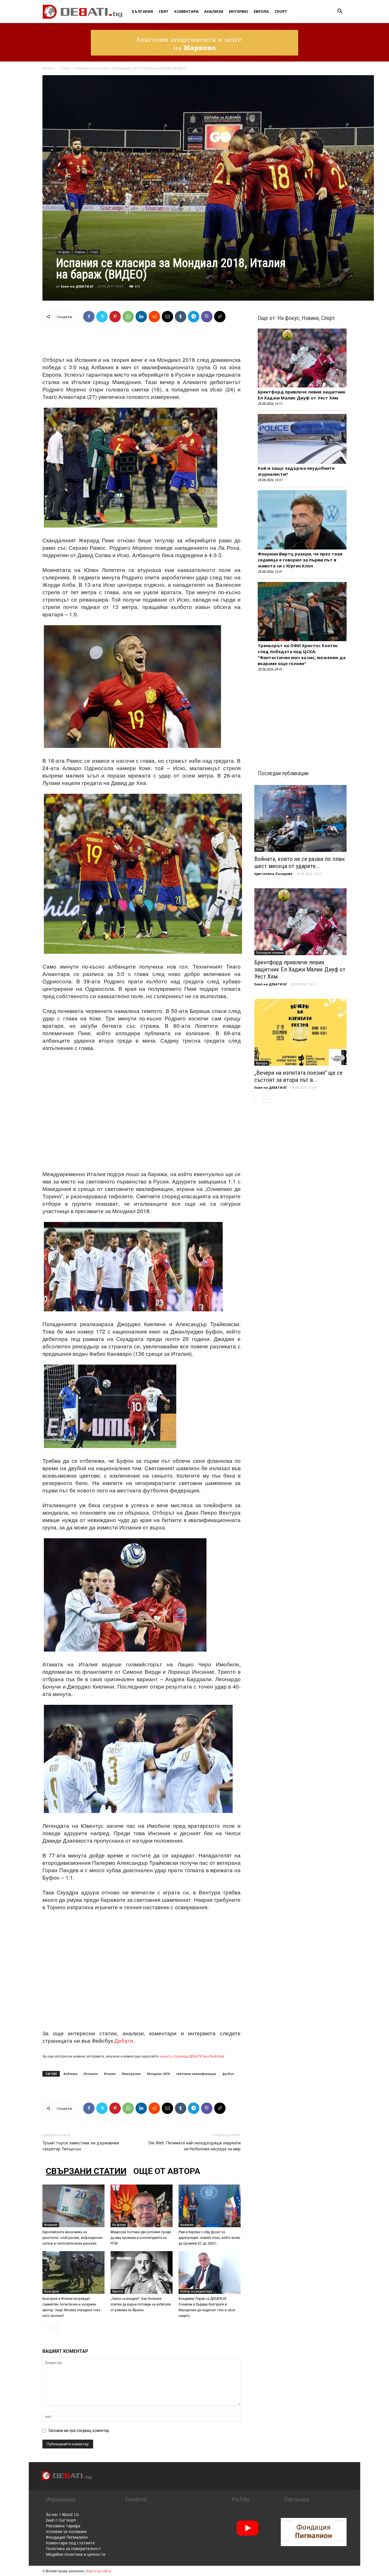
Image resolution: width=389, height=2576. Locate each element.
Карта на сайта (99, 2571)
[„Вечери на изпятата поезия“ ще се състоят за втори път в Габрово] (300, 1032)
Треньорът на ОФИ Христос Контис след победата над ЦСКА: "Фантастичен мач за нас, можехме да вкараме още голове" (302, 654)
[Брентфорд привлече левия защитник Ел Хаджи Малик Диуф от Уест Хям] (300, 922)
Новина (80, 252)
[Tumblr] (181, 317)
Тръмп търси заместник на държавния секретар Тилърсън (81, 2146)
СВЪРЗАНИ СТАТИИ (86, 2171)
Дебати (124, 2040)
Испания (91, 2074)
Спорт (281, 11)
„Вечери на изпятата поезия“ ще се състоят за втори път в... (298, 1076)
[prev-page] (46, 2327)
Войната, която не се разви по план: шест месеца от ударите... (300, 863)
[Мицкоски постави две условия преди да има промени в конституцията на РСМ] (142, 2206)
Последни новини (270, 953)
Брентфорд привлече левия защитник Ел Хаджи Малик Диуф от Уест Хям (302, 395)
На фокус (64, 252)
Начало (49, 68)
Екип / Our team (61, 2520)
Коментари (186, 11)
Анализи (214, 11)
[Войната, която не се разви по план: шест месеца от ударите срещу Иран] (300, 818)
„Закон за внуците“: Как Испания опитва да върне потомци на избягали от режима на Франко (141, 2304)
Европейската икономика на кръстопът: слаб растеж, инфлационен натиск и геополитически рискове (72, 2238)
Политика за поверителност (73, 2549)
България (142, 11)
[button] (340, 12)
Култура (262, 1063)
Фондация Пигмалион (67, 2537)
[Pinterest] (115, 317)
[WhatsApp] (128, 317)
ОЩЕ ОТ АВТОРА (167, 2171)
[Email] (167, 317)
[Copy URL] (220, 317)
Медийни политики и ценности (76, 2554)
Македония (131, 2074)
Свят (164, 11)
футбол (228, 2074)
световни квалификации (196, 2074)
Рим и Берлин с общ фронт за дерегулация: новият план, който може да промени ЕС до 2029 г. (209, 2238)
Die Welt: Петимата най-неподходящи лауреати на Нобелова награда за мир (195, 2146)
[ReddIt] (154, 317)
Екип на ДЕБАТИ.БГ (77, 286)
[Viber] (207, 317)
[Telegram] (194, 317)
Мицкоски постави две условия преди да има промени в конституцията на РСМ (141, 2238)
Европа (261, 11)
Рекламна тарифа (63, 2526)
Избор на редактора (196, 2291)
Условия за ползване (66, 2531)
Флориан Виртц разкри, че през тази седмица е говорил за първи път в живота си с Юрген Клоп (300, 560)
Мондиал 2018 (158, 2074)
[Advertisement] (142, 341)
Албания (70, 2074)
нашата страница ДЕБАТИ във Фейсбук (191, 2056)
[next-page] (55, 2327)
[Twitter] (102, 317)
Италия (110, 2074)
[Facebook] (89, 317)
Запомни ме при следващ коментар (79, 2431)
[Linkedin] (141, 317)
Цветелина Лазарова (273, 874)
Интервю (238, 11)
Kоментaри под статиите (70, 2543)
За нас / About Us (62, 2514)
